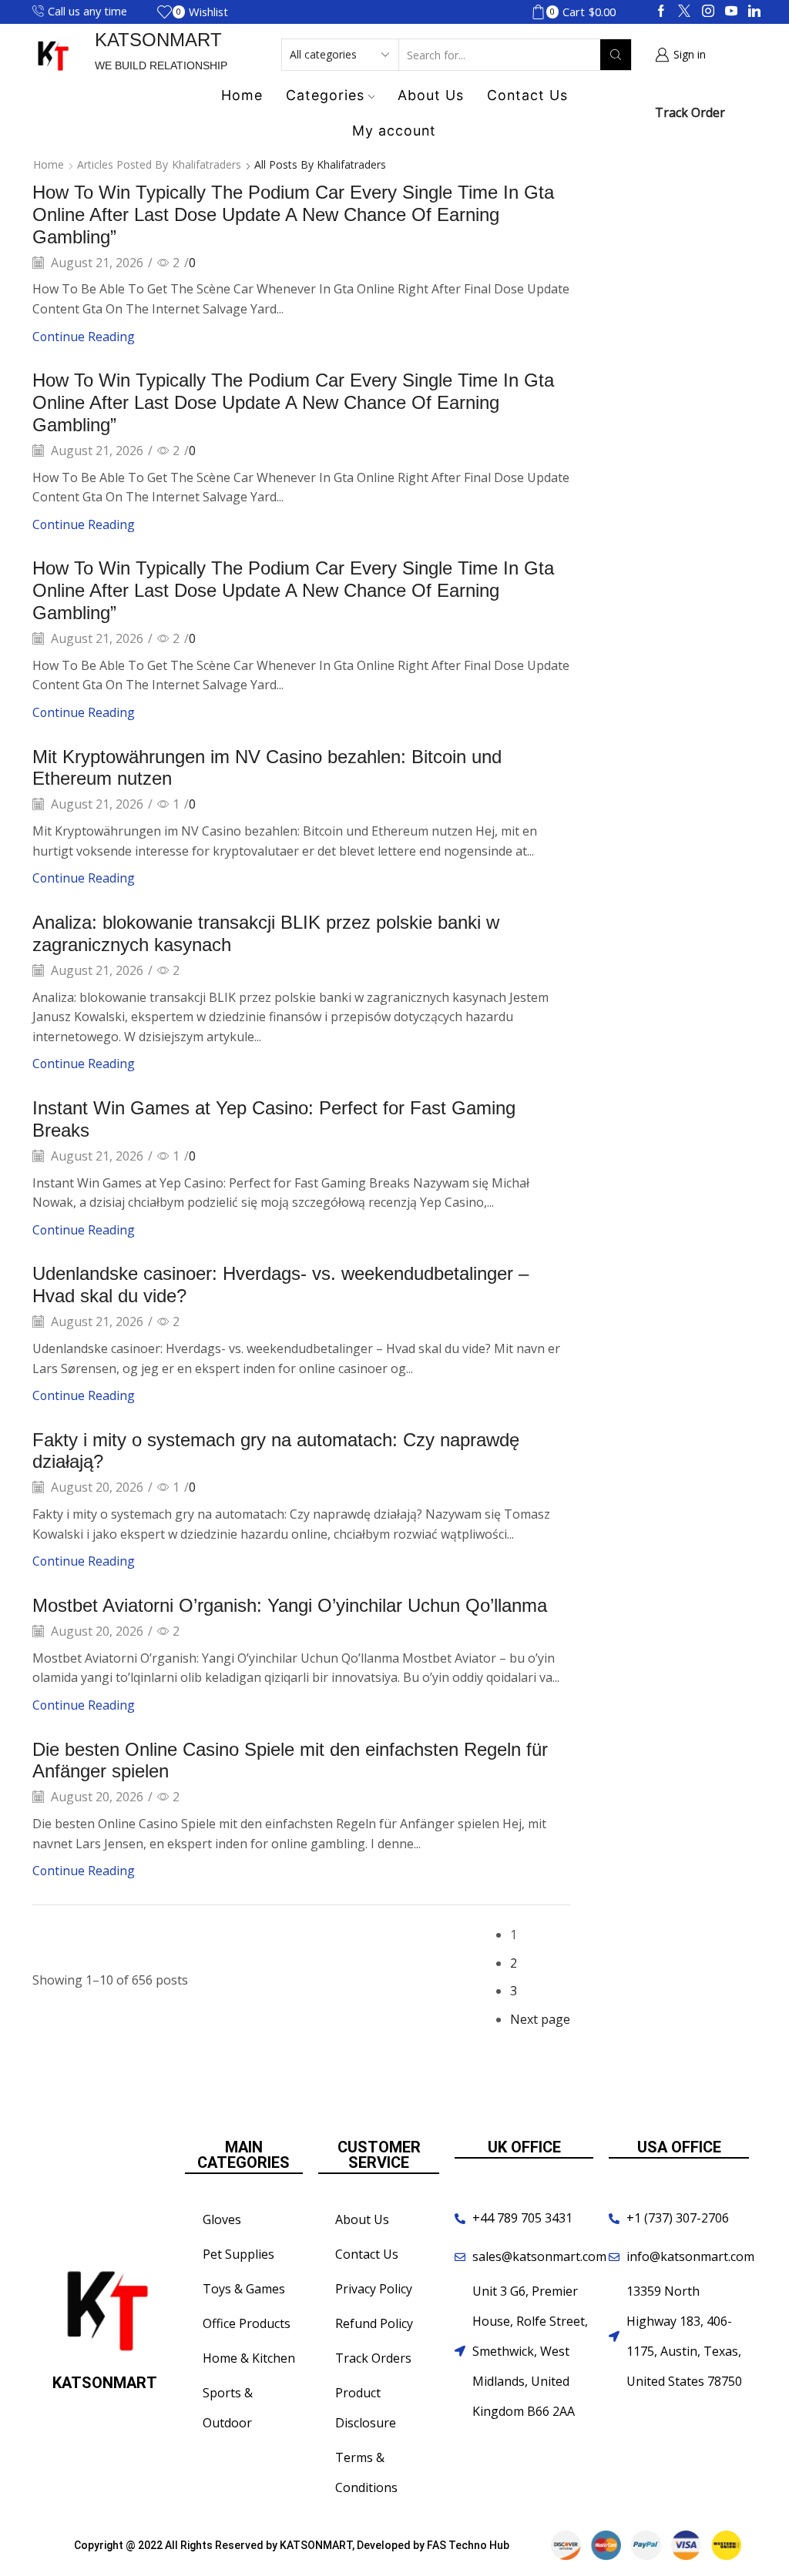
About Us (431, 95)
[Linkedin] (754, 12)
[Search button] (616, 55)
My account (394, 131)
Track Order (690, 112)
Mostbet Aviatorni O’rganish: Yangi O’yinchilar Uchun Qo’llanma (290, 1605)
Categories (325, 95)
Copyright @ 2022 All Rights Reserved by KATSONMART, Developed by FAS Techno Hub (292, 2545)
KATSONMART (158, 40)
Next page (540, 2019)
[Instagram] (708, 12)
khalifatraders (206, 164)
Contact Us (527, 95)
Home (242, 95)
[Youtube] (731, 12)
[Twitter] (684, 12)
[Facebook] (661, 12)
